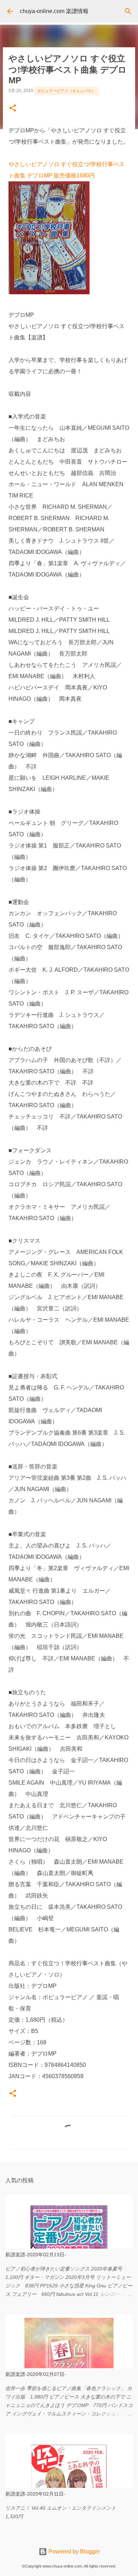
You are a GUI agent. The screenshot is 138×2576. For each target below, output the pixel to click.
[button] (13, 109)
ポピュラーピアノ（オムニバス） (66, 91)
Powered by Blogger (73, 2551)
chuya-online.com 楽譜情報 (54, 11)
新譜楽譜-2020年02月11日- (35, 2494)
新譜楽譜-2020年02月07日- (36, 2374)
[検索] (128, 11)
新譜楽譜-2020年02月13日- (36, 2255)
